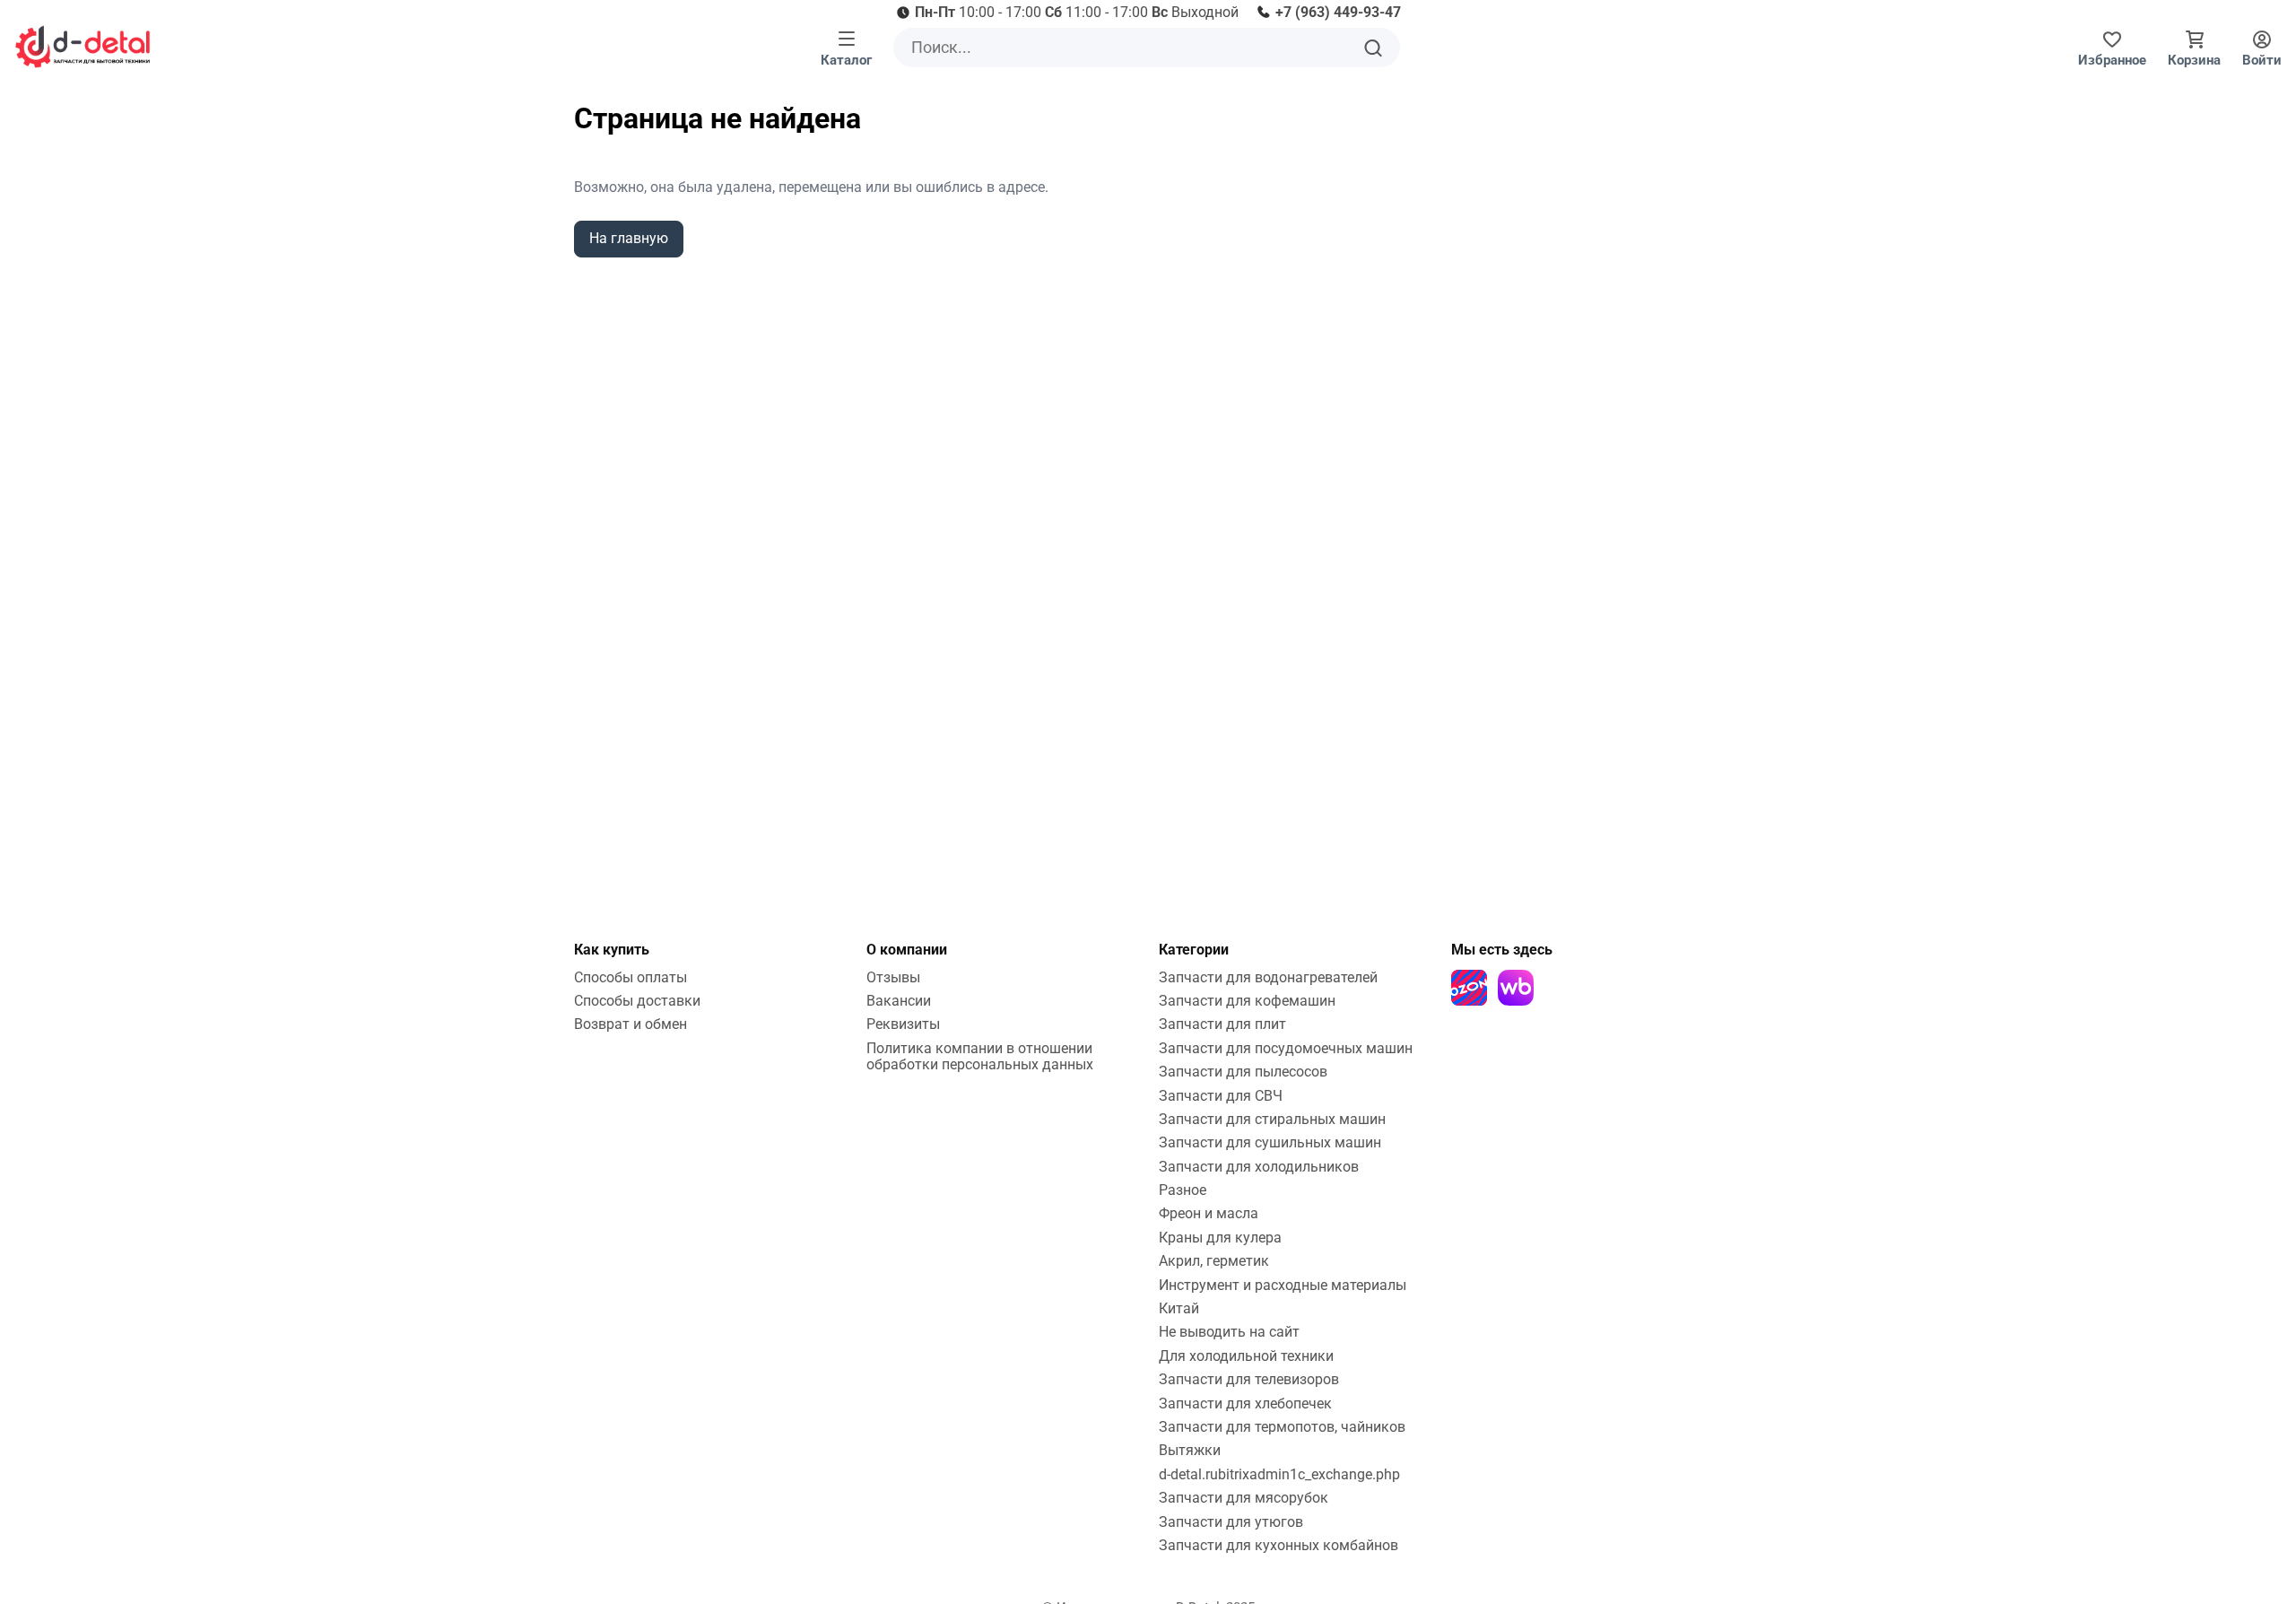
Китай (1179, 1308)
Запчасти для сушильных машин (1270, 1142)
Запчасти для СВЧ (1221, 1096)
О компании (907, 950)
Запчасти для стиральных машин (1272, 1119)
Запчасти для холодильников (1259, 1167)
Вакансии (899, 1001)
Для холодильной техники (1246, 1356)
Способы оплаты (631, 977)
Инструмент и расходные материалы (1283, 1285)
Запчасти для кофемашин (1247, 1001)
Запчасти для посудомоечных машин (1286, 1048)
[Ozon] (1469, 988)
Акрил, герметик (1214, 1261)
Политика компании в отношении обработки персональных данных (980, 1056)
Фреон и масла (1209, 1213)
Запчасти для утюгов (1231, 1522)
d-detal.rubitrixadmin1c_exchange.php (1279, 1474)
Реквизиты (903, 1024)
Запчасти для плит (1222, 1024)
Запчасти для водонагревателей (1268, 977)
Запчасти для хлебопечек (1245, 1403)
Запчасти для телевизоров (1249, 1379)
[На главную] (83, 47)
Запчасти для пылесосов (1243, 1072)
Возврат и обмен (631, 1024)
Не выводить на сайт (1229, 1332)
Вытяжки (1190, 1450)
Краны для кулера (1220, 1238)
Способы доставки (637, 1001)
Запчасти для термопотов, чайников (1282, 1427)
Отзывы (893, 977)
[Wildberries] (1516, 988)
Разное (1183, 1190)
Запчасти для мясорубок (1244, 1498)
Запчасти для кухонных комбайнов (1278, 1545)
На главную (629, 238)
